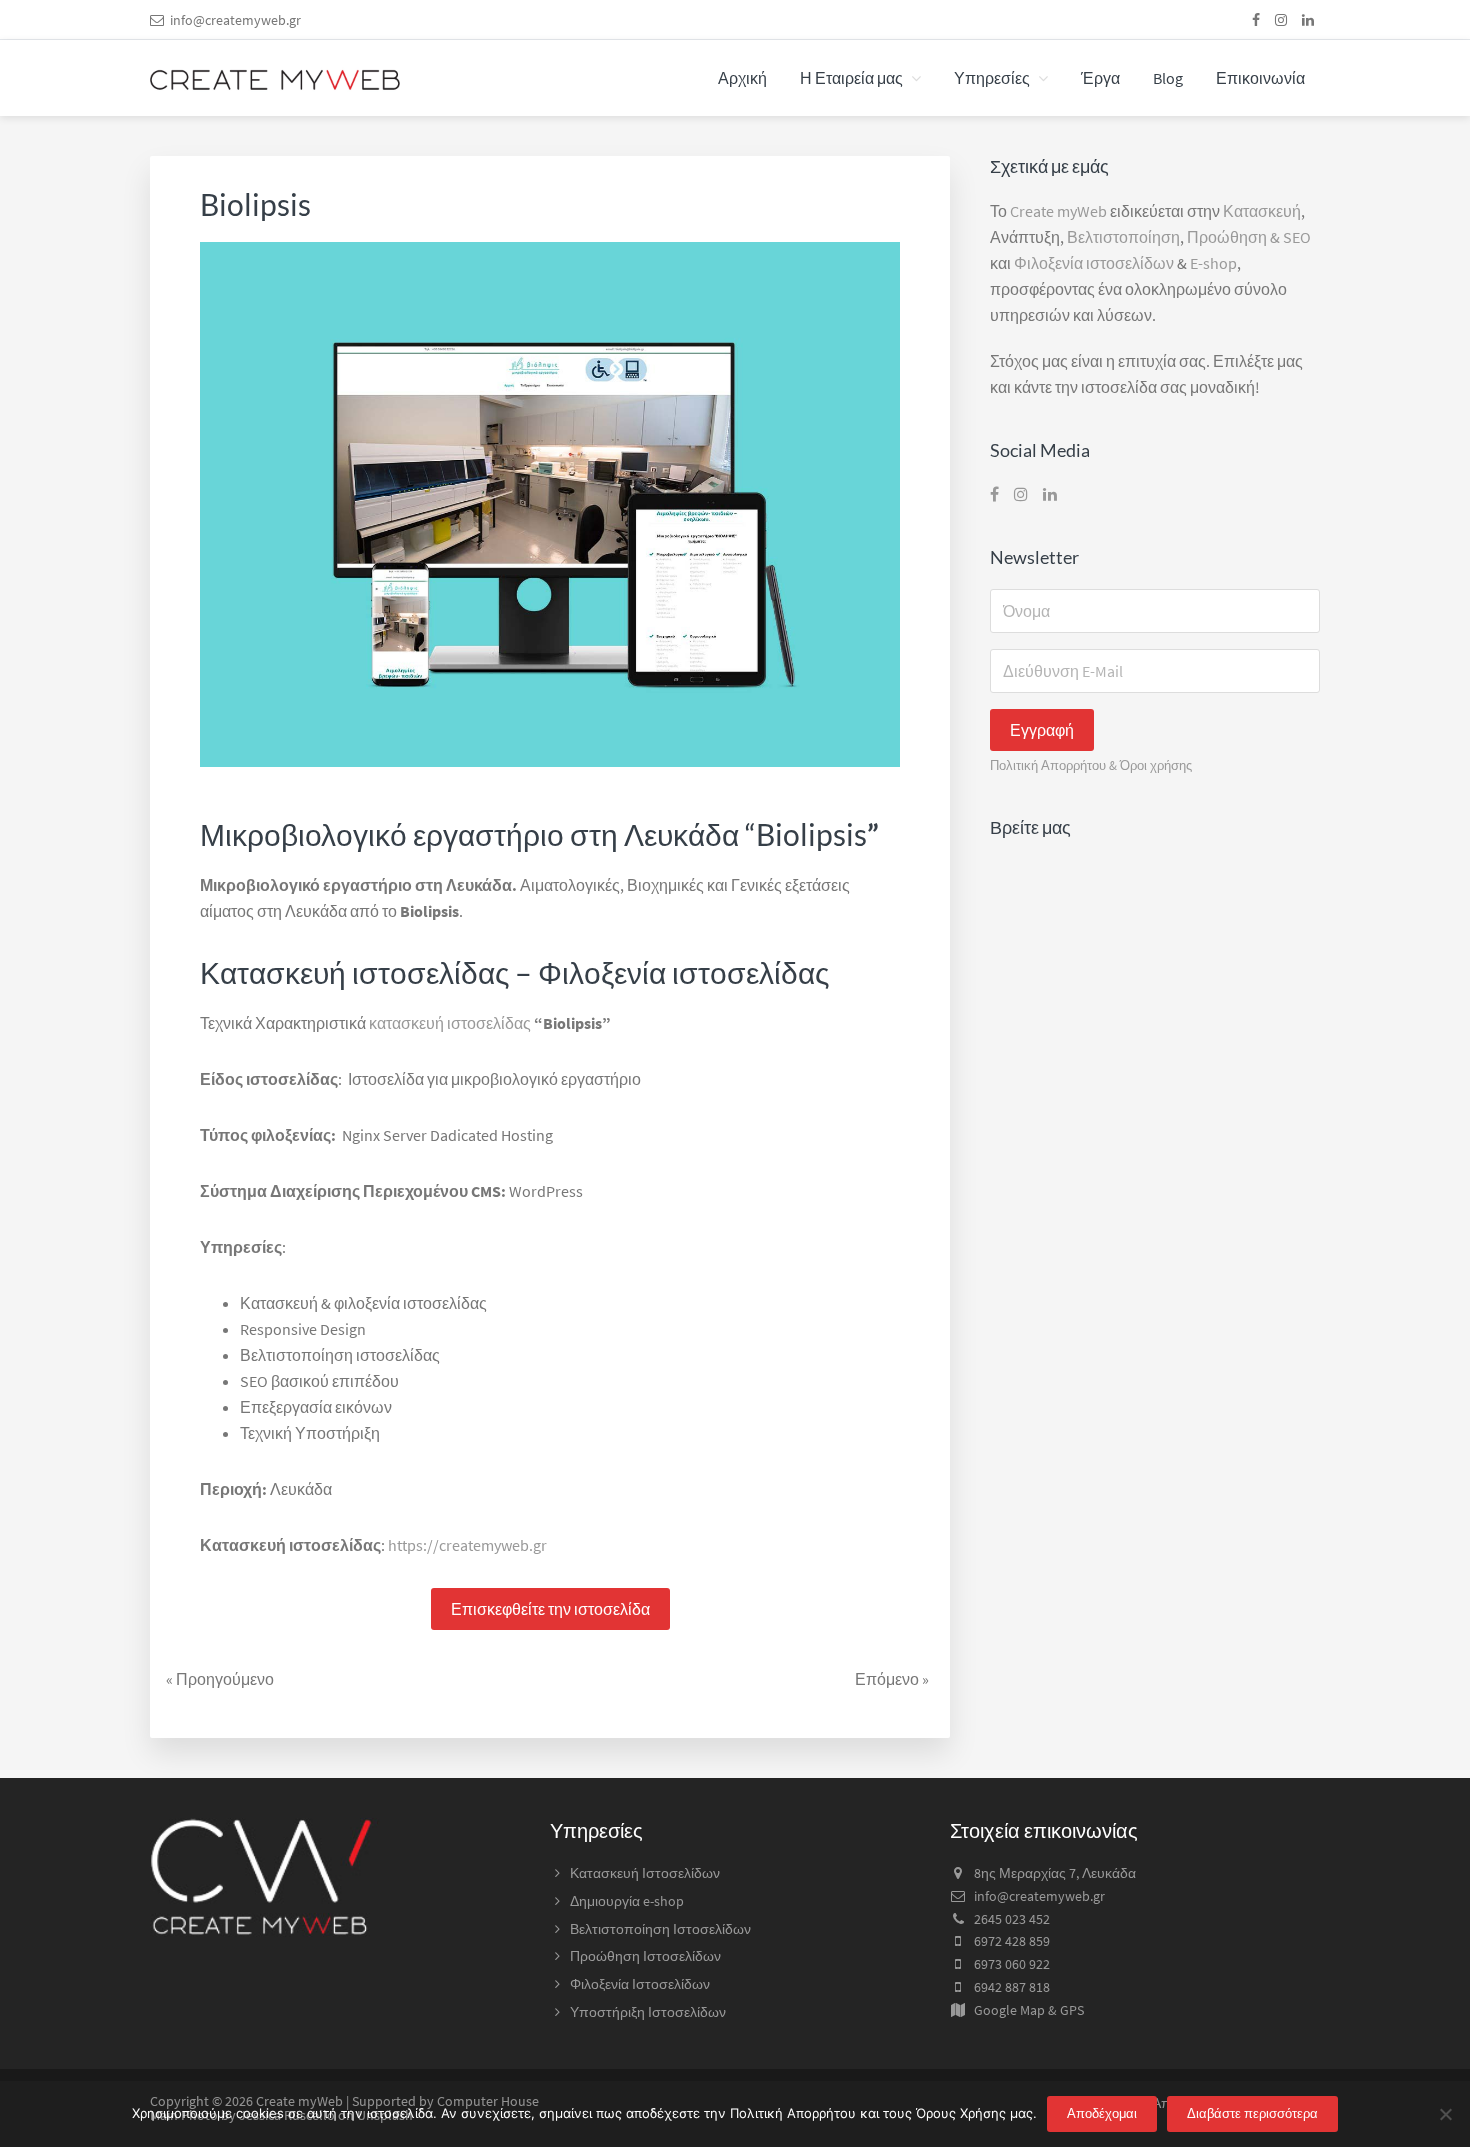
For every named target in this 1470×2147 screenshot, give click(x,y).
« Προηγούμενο (220, 1679)
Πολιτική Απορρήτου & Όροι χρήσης (1091, 765)
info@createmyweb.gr (235, 20)
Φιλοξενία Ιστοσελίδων (640, 1984)
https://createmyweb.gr (467, 1545)
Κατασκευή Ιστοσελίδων (645, 1873)
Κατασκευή (1262, 211)
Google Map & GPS (1029, 2010)
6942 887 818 (1012, 1987)
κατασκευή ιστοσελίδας (450, 1023)
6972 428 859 (1012, 1941)
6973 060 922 (1012, 1964)
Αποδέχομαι (1102, 2113)
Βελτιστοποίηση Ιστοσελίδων (660, 1929)
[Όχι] (1445, 2114)
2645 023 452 (1012, 1919)
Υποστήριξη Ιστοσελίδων (648, 2012)
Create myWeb (1058, 211)
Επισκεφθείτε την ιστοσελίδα (550, 1609)
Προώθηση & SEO (1249, 237)
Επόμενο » (892, 1679)
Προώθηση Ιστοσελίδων (645, 1956)
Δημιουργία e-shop (627, 1901)
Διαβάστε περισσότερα (1252, 2113)
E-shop (1213, 263)
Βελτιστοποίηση (1123, 237)
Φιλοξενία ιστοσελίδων (1094, 263)
